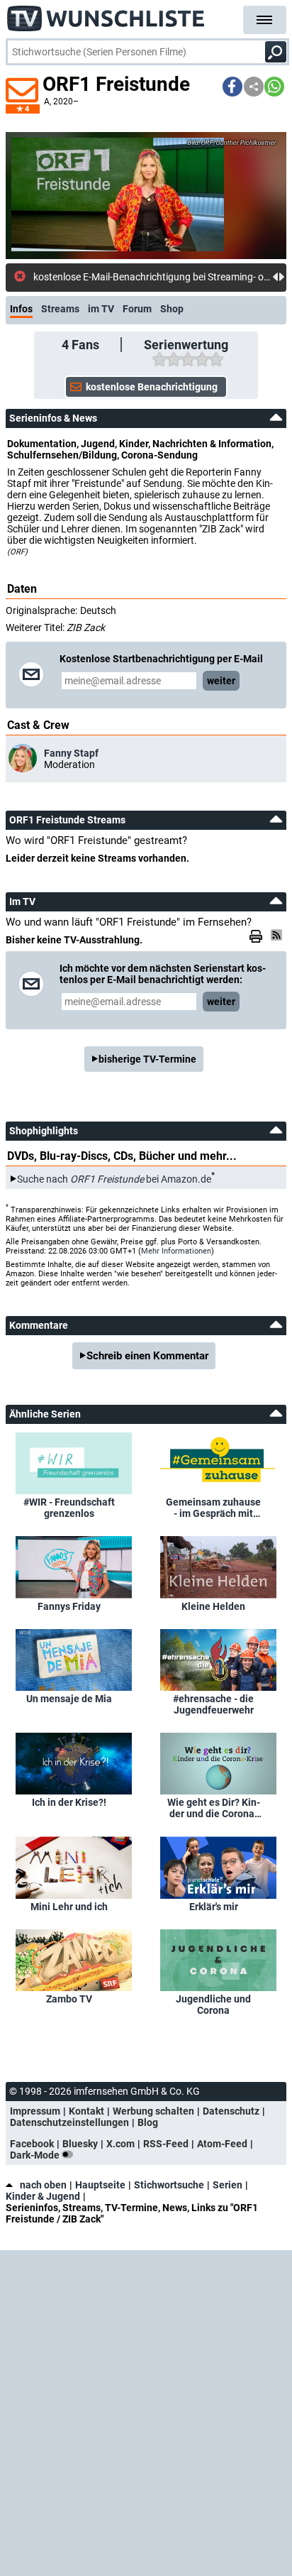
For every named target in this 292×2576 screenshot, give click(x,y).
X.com (120, 2144)
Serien (228, 2185)
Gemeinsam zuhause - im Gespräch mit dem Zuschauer (213, 1508)
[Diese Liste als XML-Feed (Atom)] (279, 935)
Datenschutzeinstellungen (69, 2122)
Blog (148, 2122)
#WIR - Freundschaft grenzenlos (69, 1508)
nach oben (43, 2185)
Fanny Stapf (71, 753)
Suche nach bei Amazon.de (114, 1179)
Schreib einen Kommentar (147, 1356)
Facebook (32, 2144)
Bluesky (80, 2144)
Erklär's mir (214, 1907)
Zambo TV (69, 1999)
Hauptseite (100, 2185)
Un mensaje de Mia (69, 1699)
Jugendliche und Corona (213, 2005)
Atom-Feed (222, 2144)
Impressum (35, 2111)
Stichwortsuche (169, 2185)
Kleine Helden (213, 1606)
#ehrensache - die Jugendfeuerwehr (213, 1704)
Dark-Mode (36, 2155)
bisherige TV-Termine (147, 1059)
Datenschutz (231, 2111)
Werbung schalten (153, 2111)
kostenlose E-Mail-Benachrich (98, 277)
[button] (232, 87)
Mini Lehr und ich (69, 1907)
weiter (221, 681)
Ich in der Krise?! (69, 1802)
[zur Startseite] (106, 14)
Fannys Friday (69, 1606)
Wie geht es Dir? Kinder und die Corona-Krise (214, 1808)
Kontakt (86, 2111)
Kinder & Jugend (43, 2196)
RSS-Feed (166, 2144)
